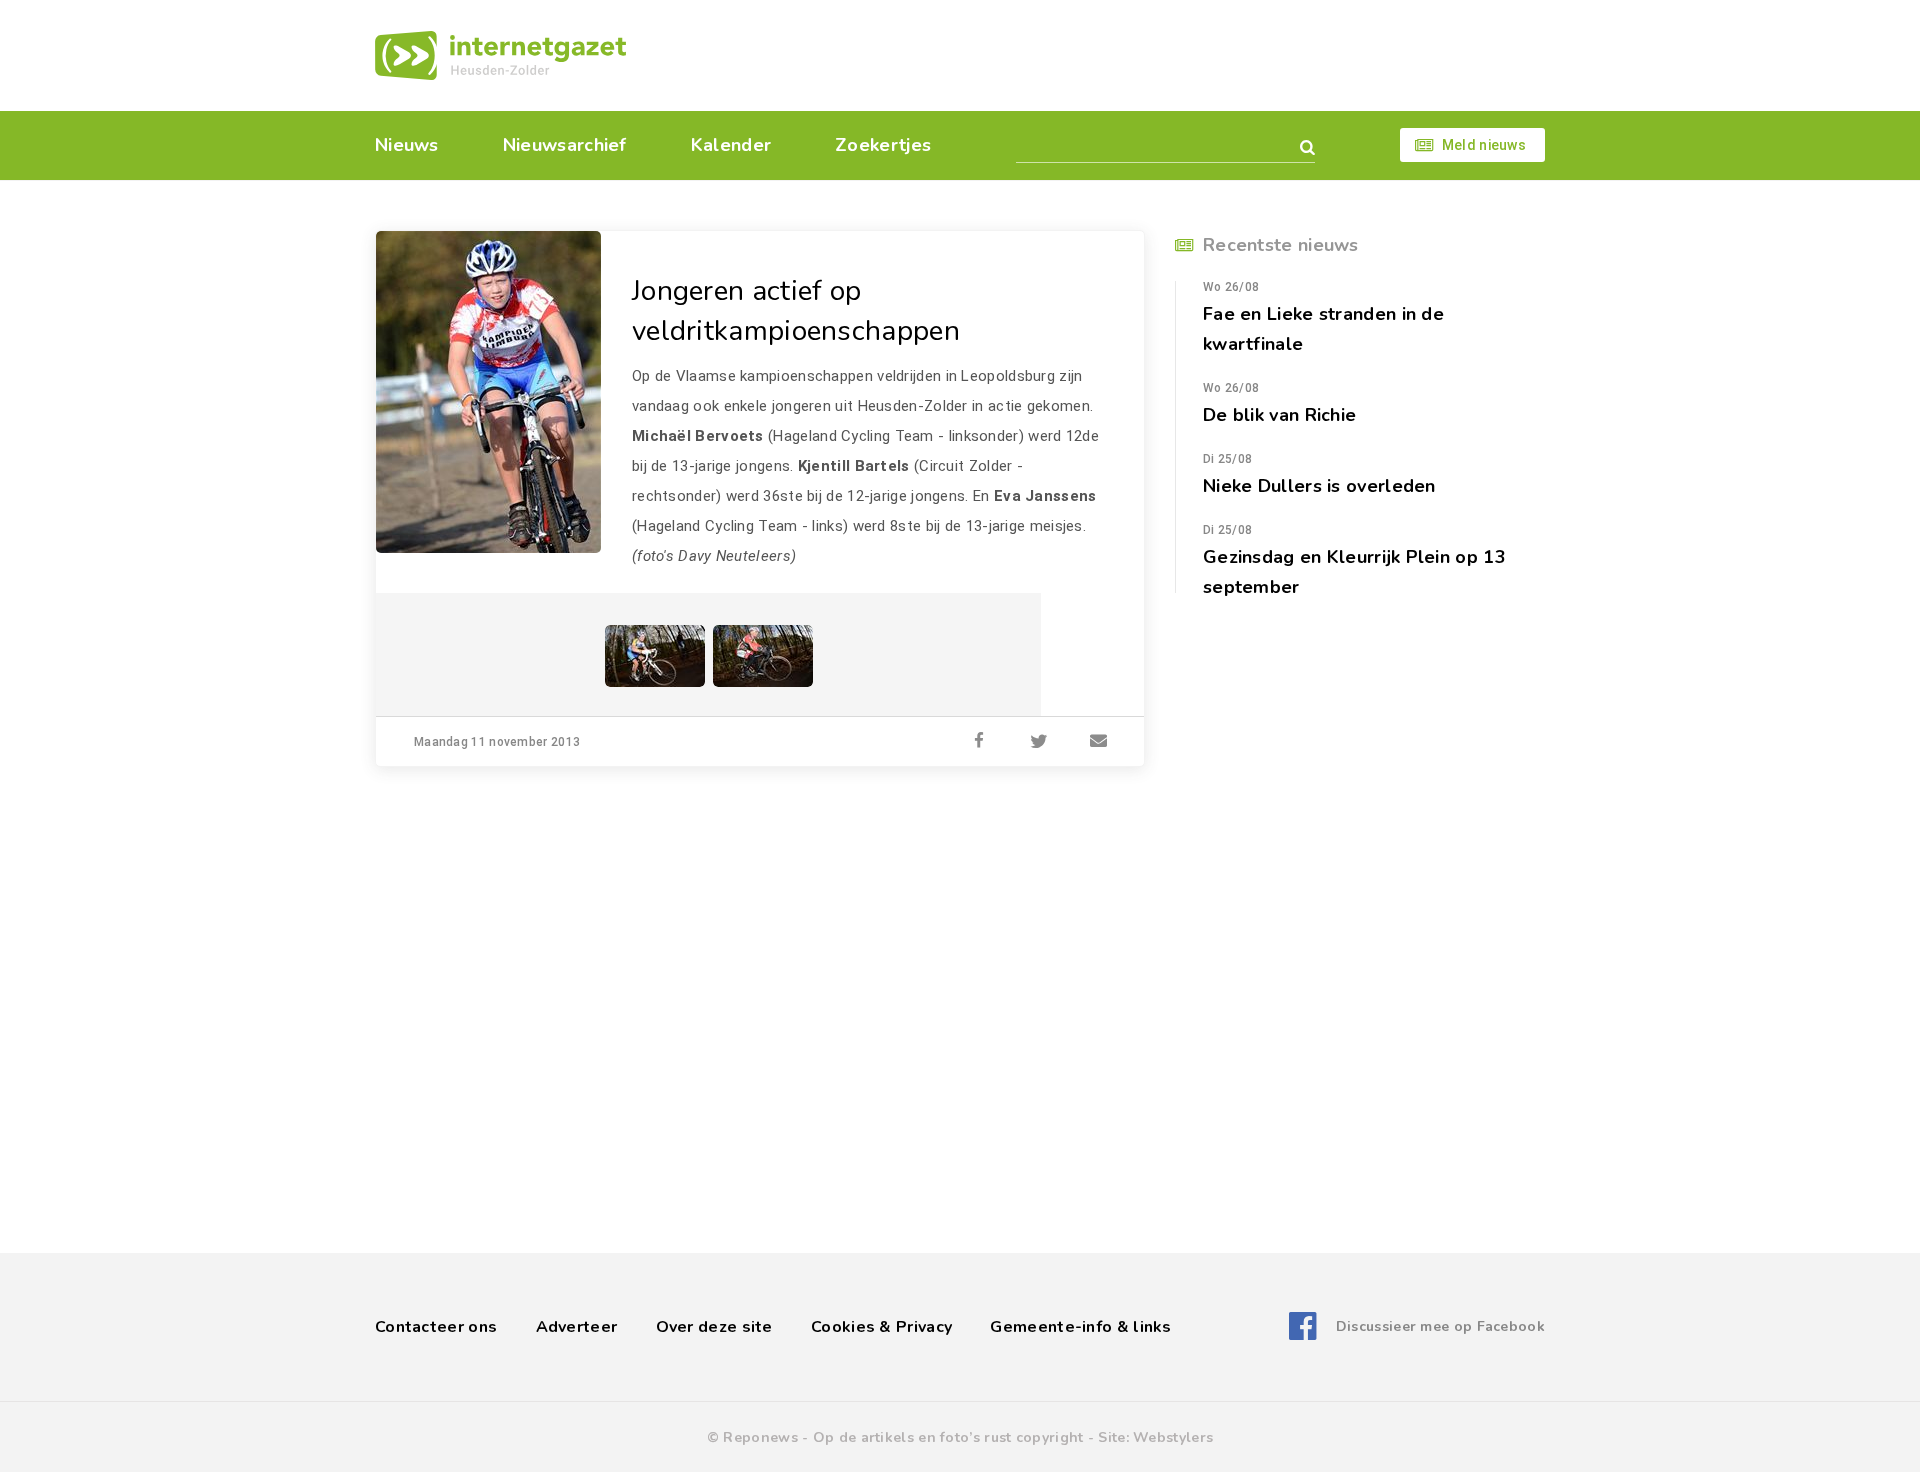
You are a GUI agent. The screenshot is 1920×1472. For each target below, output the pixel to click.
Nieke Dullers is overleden (1319, 486)
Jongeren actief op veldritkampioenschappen (796, 311)
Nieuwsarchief (565, 145)
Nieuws (407, 145)
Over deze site (714, 1327)
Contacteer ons (436, 1327)
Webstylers (1173, 1437)
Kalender (731, 145)
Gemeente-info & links (1080, 1327)
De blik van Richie (1279, 415)
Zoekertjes (883, 145)
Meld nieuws (1484, 145)
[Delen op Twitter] (1039, 742)
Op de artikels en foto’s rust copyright (948, 1437)
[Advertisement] (1097, 55)
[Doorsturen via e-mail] (1099, 742)
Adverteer (577, 1327)
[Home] (500, 55)
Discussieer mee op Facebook (1440, 1326)
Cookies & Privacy (881, 1327)
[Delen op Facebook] (979, 742)
